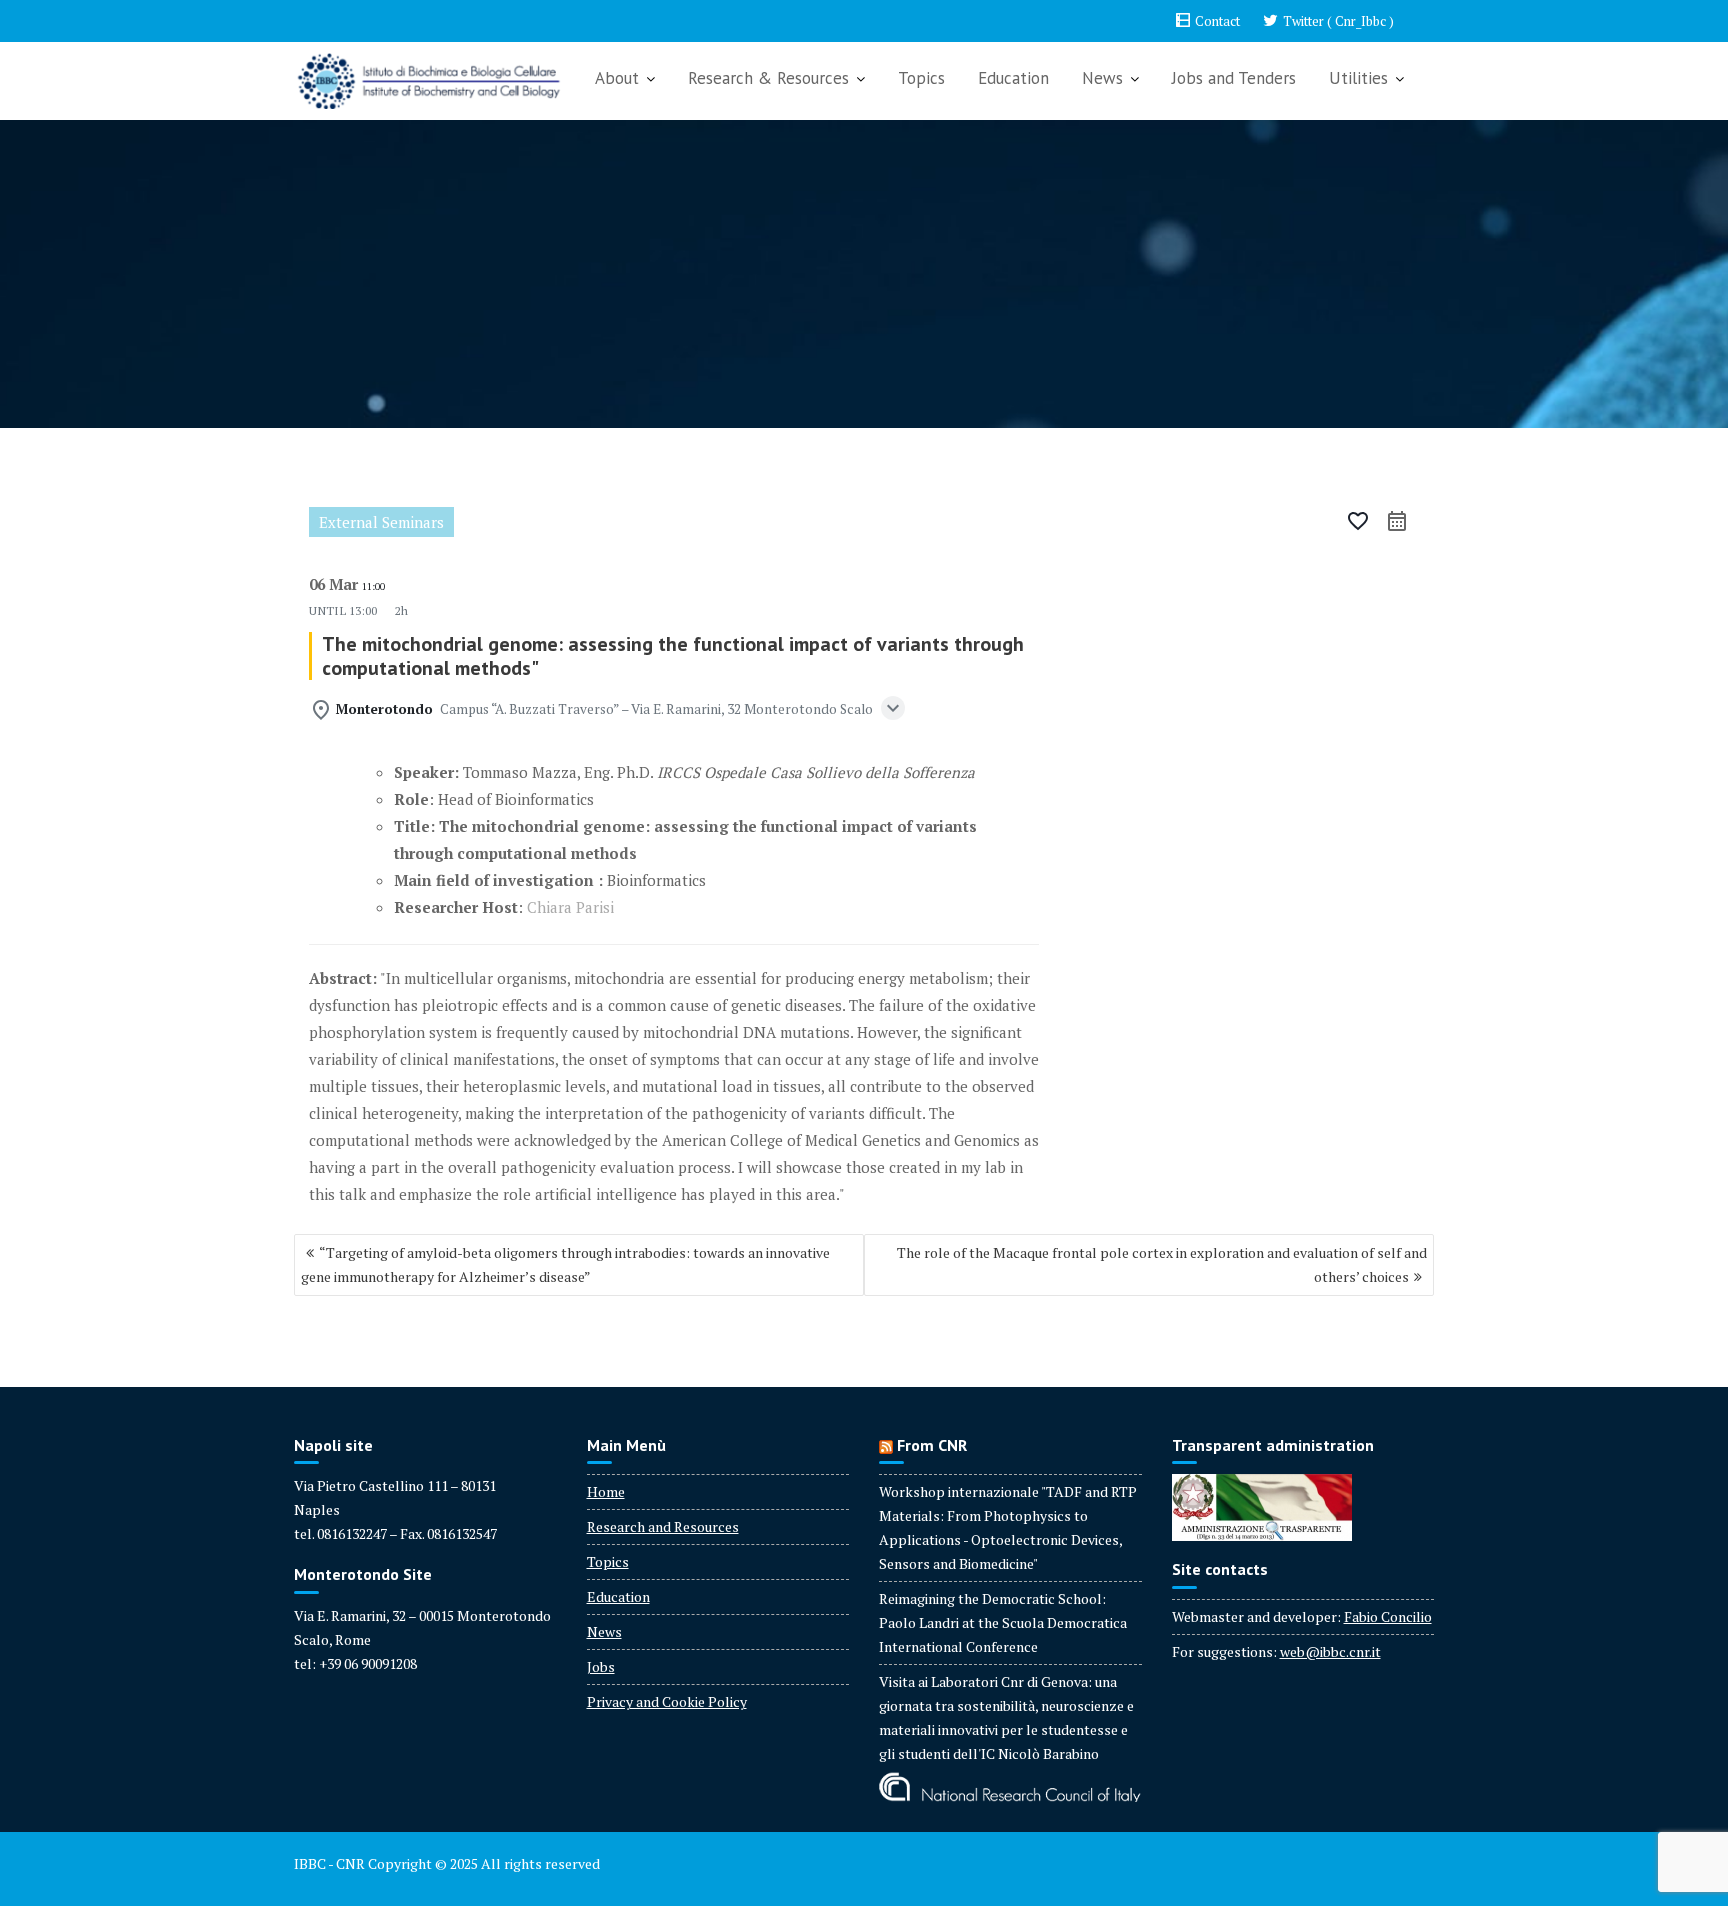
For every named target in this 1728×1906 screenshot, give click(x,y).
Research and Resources (663, 1526)
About (617, 78)
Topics (921, 78)
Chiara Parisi (570, 907)
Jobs (601, 1666)
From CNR (932, 1445)
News (1102, 78)
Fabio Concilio (1388, 1616)
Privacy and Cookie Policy (667, 1701)
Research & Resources (768, 78)
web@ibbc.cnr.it (1330, 1651)
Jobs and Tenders (1234, 78)
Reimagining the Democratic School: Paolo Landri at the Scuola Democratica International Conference (1003, 1622)
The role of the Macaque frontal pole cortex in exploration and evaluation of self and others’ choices (1162, 1264)
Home (606, 1491)
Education (1013, 78)
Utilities (1358, 78)
